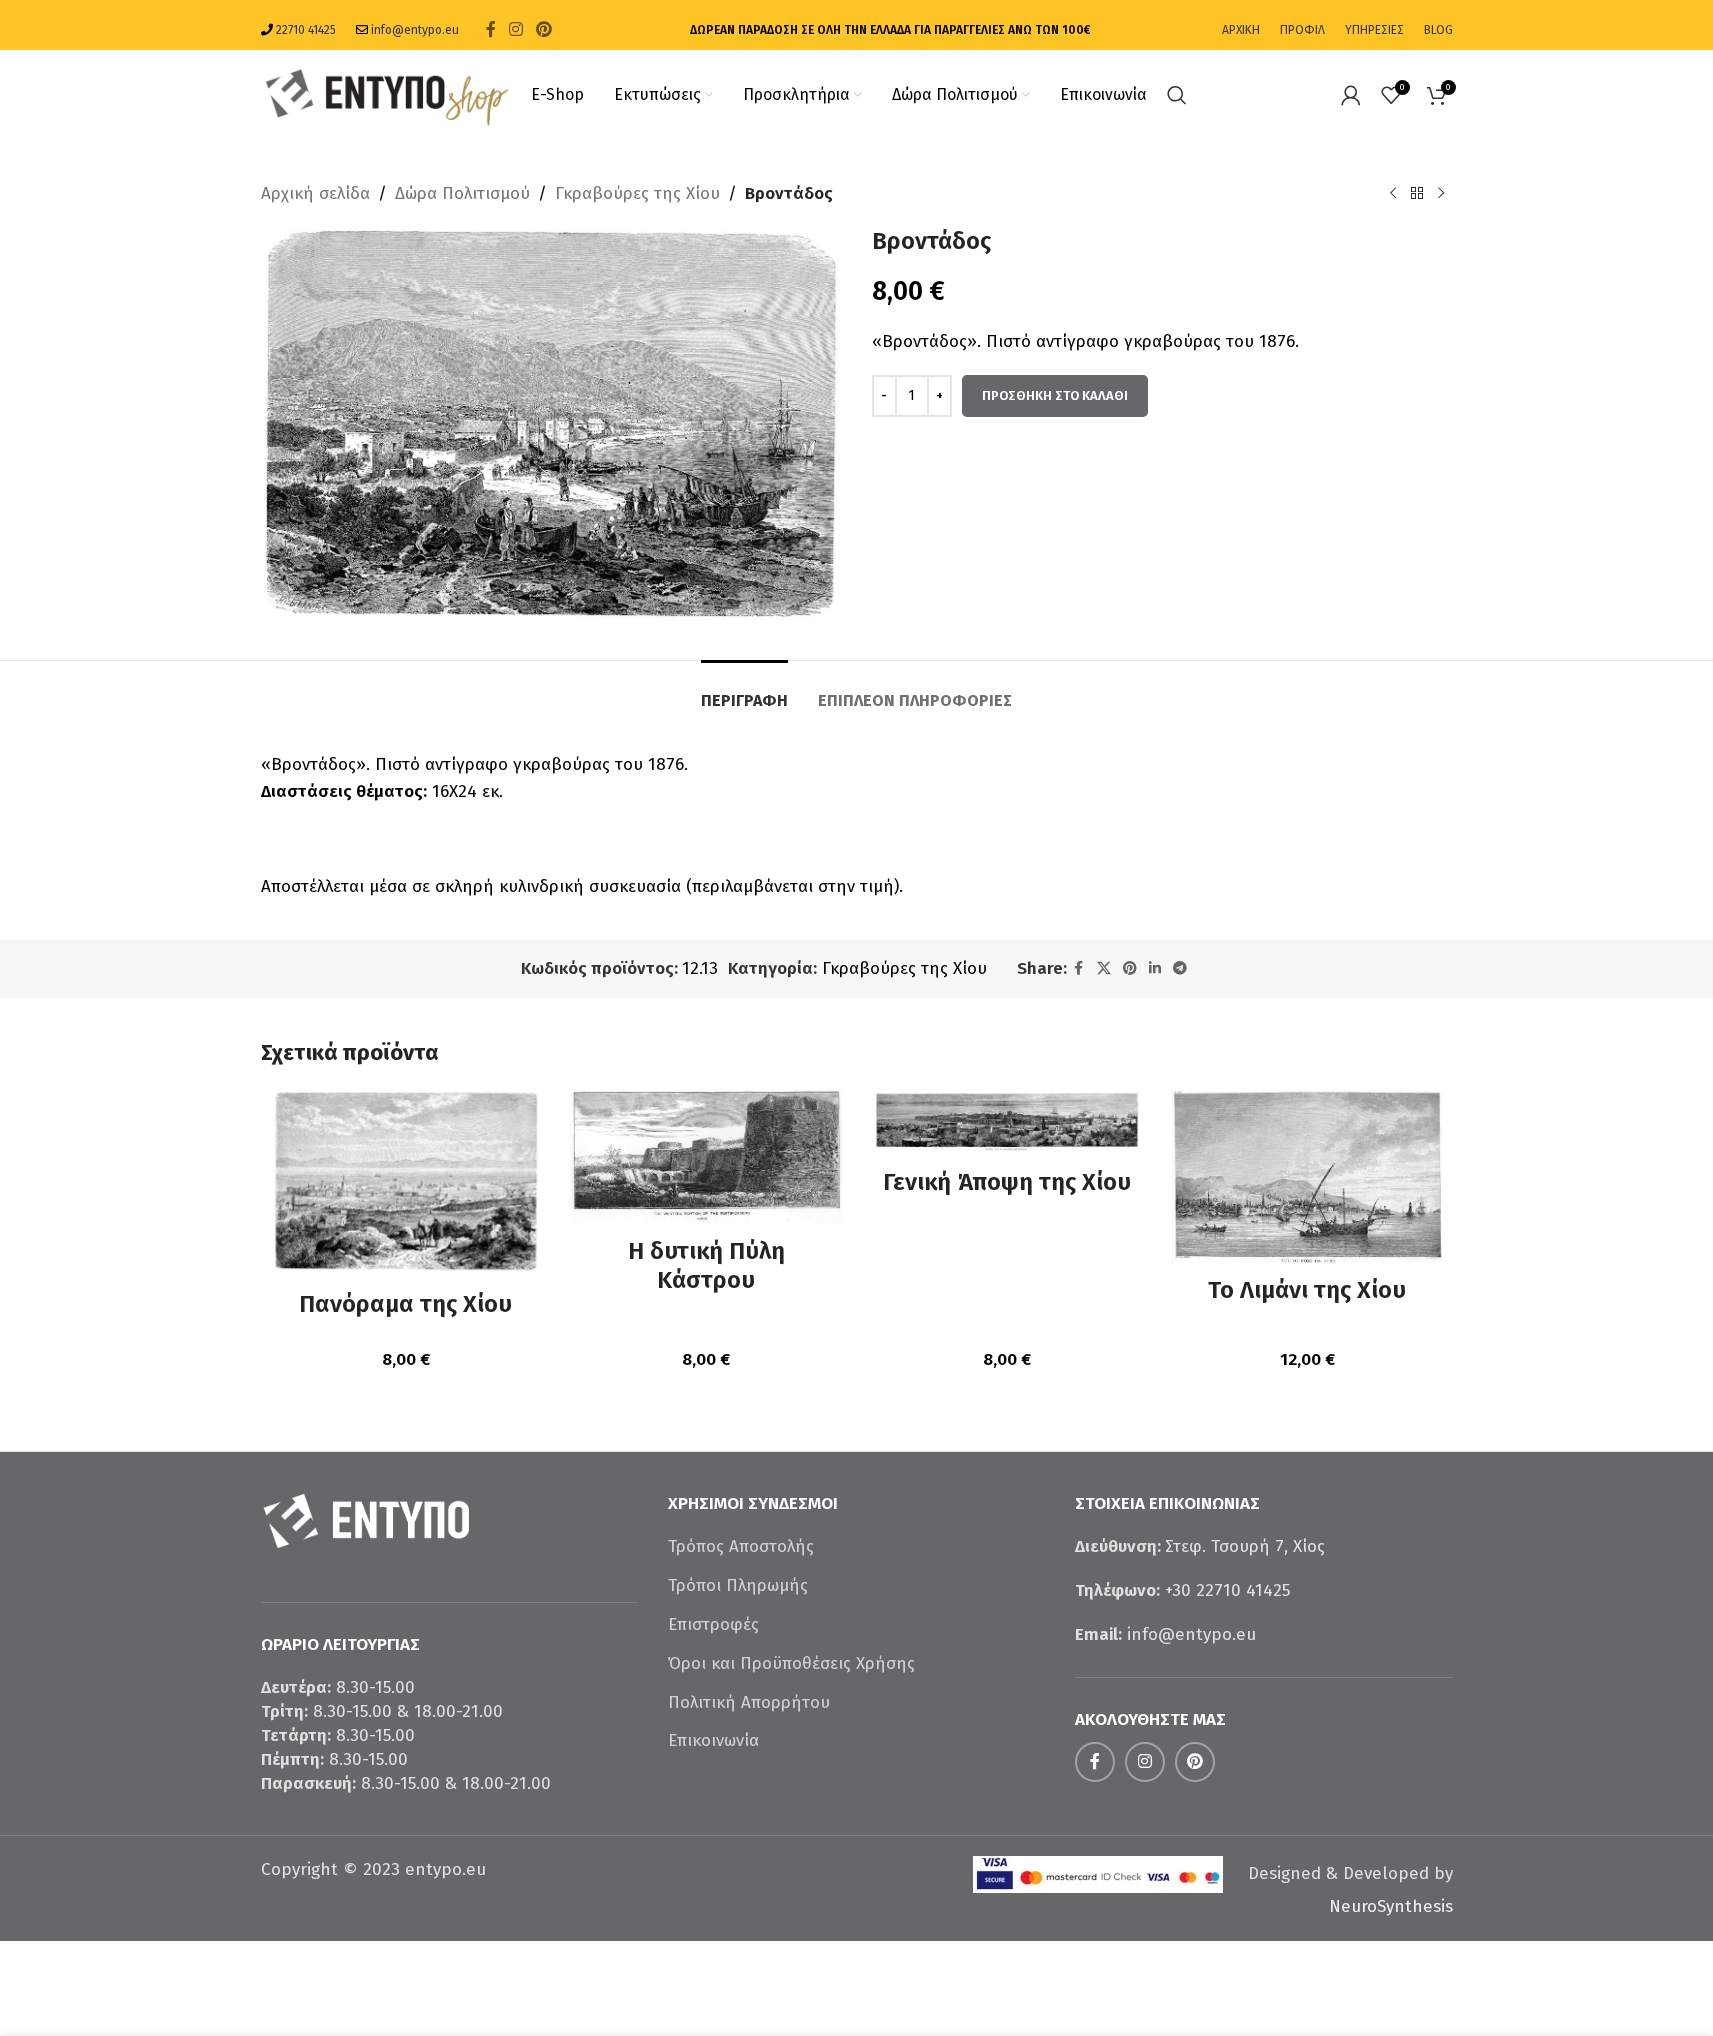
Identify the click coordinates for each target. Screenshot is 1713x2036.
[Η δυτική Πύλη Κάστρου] (706, 1157)
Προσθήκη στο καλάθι (1055, 395)
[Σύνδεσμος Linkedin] (1155, 969)
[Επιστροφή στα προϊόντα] (1417, 194)
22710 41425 (306, 30)
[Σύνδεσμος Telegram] (1180, 969)
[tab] (744, 690)
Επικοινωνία (713, 1740)
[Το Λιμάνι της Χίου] (1307, 1177)
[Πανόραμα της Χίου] (406, 1184)
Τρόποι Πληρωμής (738, 1585)
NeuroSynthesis (1391, 1906)
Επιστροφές (713, 1624)
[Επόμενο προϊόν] (1441, 194)
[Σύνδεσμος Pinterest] (544, 29)
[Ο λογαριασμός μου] (1351, 95)
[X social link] (1104, 969)
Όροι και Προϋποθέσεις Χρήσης (791, 1663)
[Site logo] (386, 93)
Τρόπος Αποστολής (741, 1546)
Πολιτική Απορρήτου (749, 1702)
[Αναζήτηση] (1177, 95)
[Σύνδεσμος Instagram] (516, 29)
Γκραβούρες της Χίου (637, 193)
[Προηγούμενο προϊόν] (1393, 194)
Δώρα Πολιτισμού (462, 193)
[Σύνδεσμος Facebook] (491, 29)
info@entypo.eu (415, 30)
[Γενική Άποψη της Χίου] (1007, 1123)
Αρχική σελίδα (315, 193)
